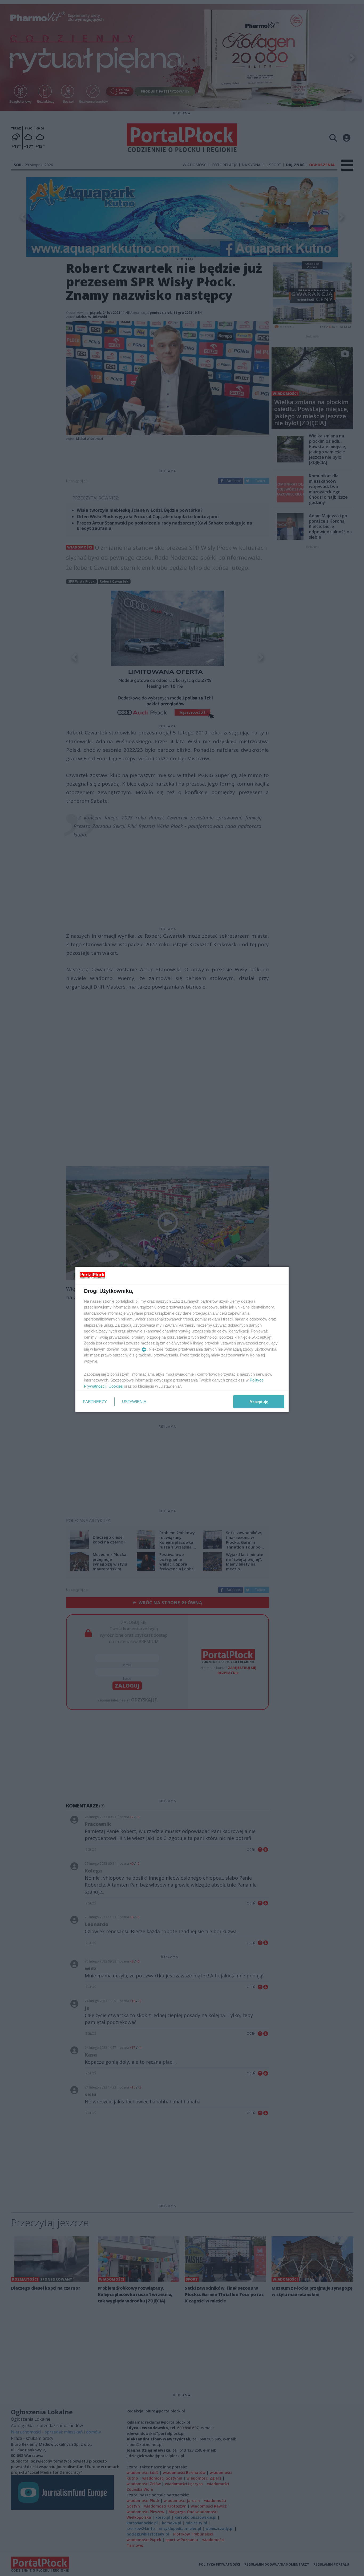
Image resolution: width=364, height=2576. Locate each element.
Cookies (116, 1386)
